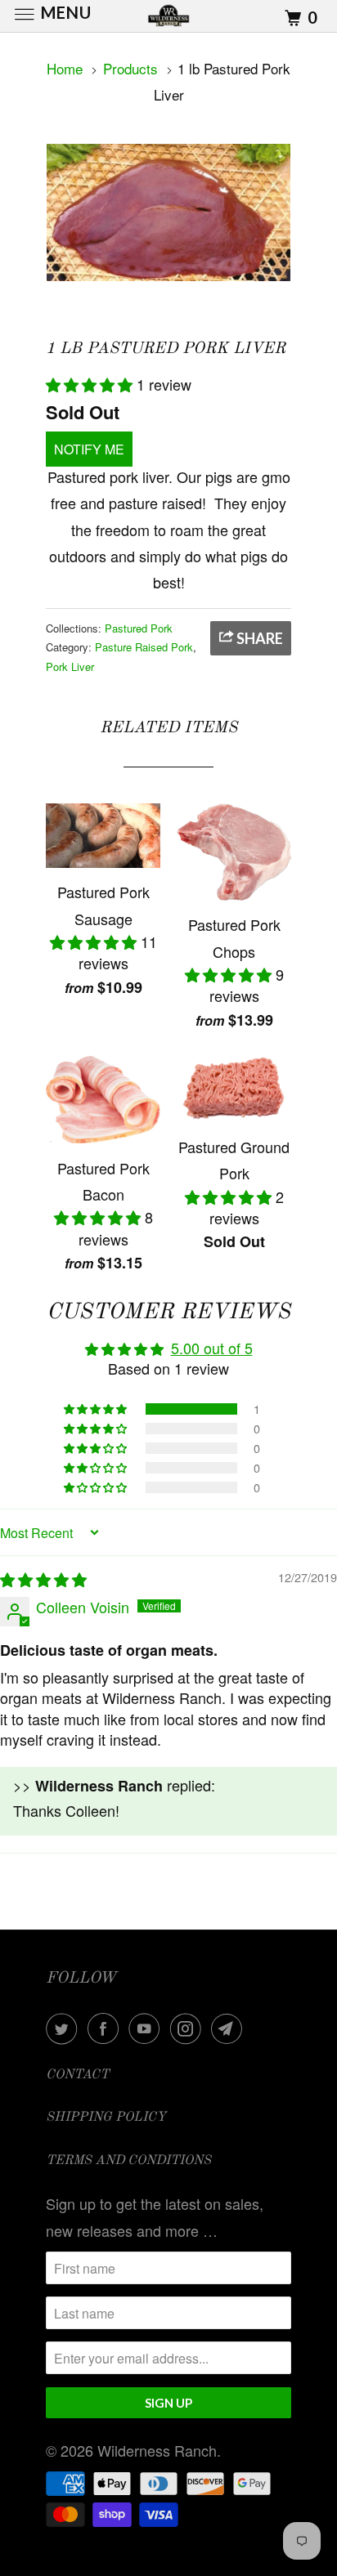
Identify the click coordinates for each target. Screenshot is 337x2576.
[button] (91, 384)
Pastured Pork (139, 628)
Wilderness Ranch (157, 2450)
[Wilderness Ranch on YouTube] (147, 2028)
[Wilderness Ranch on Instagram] (189, 2028)
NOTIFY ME (89, 449)
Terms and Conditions (128, 2161)
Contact (77, 2075)
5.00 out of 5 (212, 1348)
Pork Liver (70, 666)
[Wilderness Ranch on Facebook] (106, 2028)
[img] (43, 1579)
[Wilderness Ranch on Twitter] (65, 2028)
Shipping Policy (106, 2118)
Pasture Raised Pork (144, 647)
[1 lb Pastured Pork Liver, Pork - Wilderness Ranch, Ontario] (168, 212)
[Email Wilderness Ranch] (230, 2028)
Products (130, 68)
